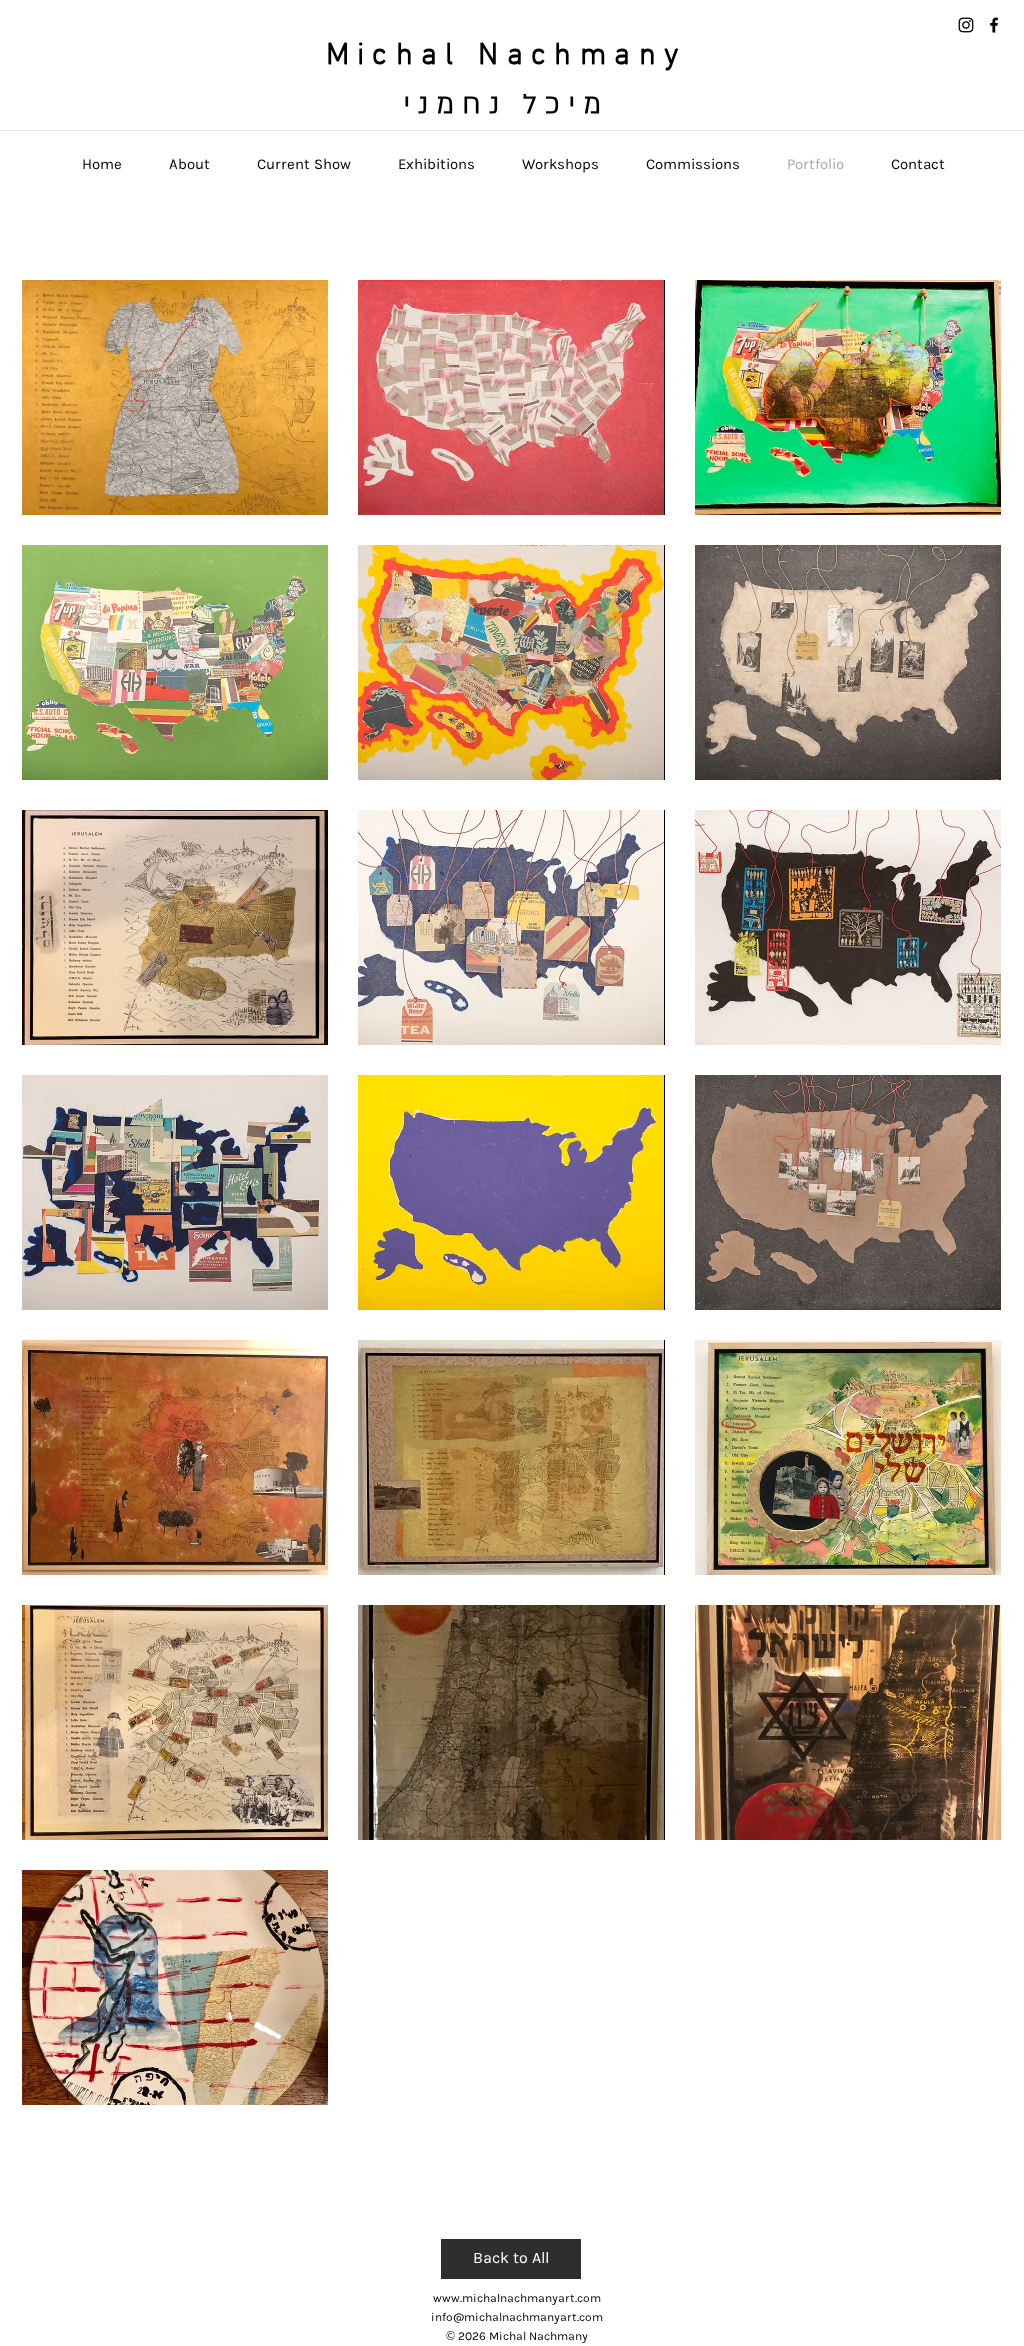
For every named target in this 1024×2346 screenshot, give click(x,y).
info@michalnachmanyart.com (517, 2317)
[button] (175, 397)
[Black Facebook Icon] (994, 25)
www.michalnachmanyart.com (517, 2298)
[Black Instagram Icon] (966, 25)
